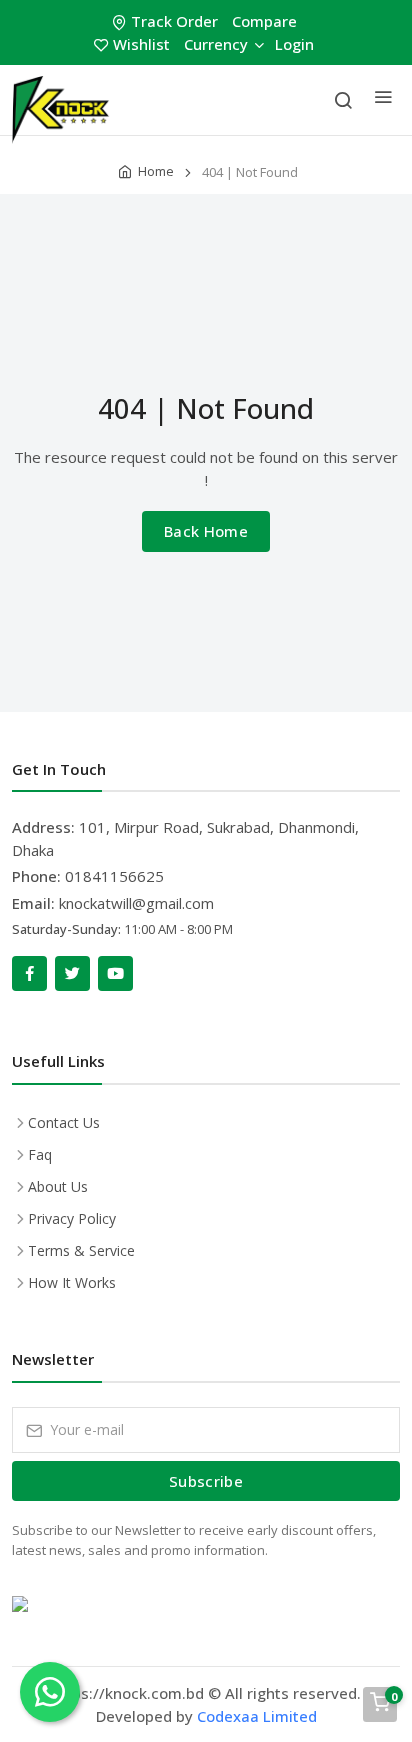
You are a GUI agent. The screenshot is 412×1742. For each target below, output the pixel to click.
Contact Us (64, 1122)
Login (294, 44)
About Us (58, 1186)
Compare (264, 21)
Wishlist (141, 44)
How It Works (72, 1282)
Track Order (174, 21)
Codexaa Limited (257, 1716)
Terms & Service (81, 1250)
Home (156, 171)
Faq (40, 1154)
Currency (216, 44)
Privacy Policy (72, 1218)
